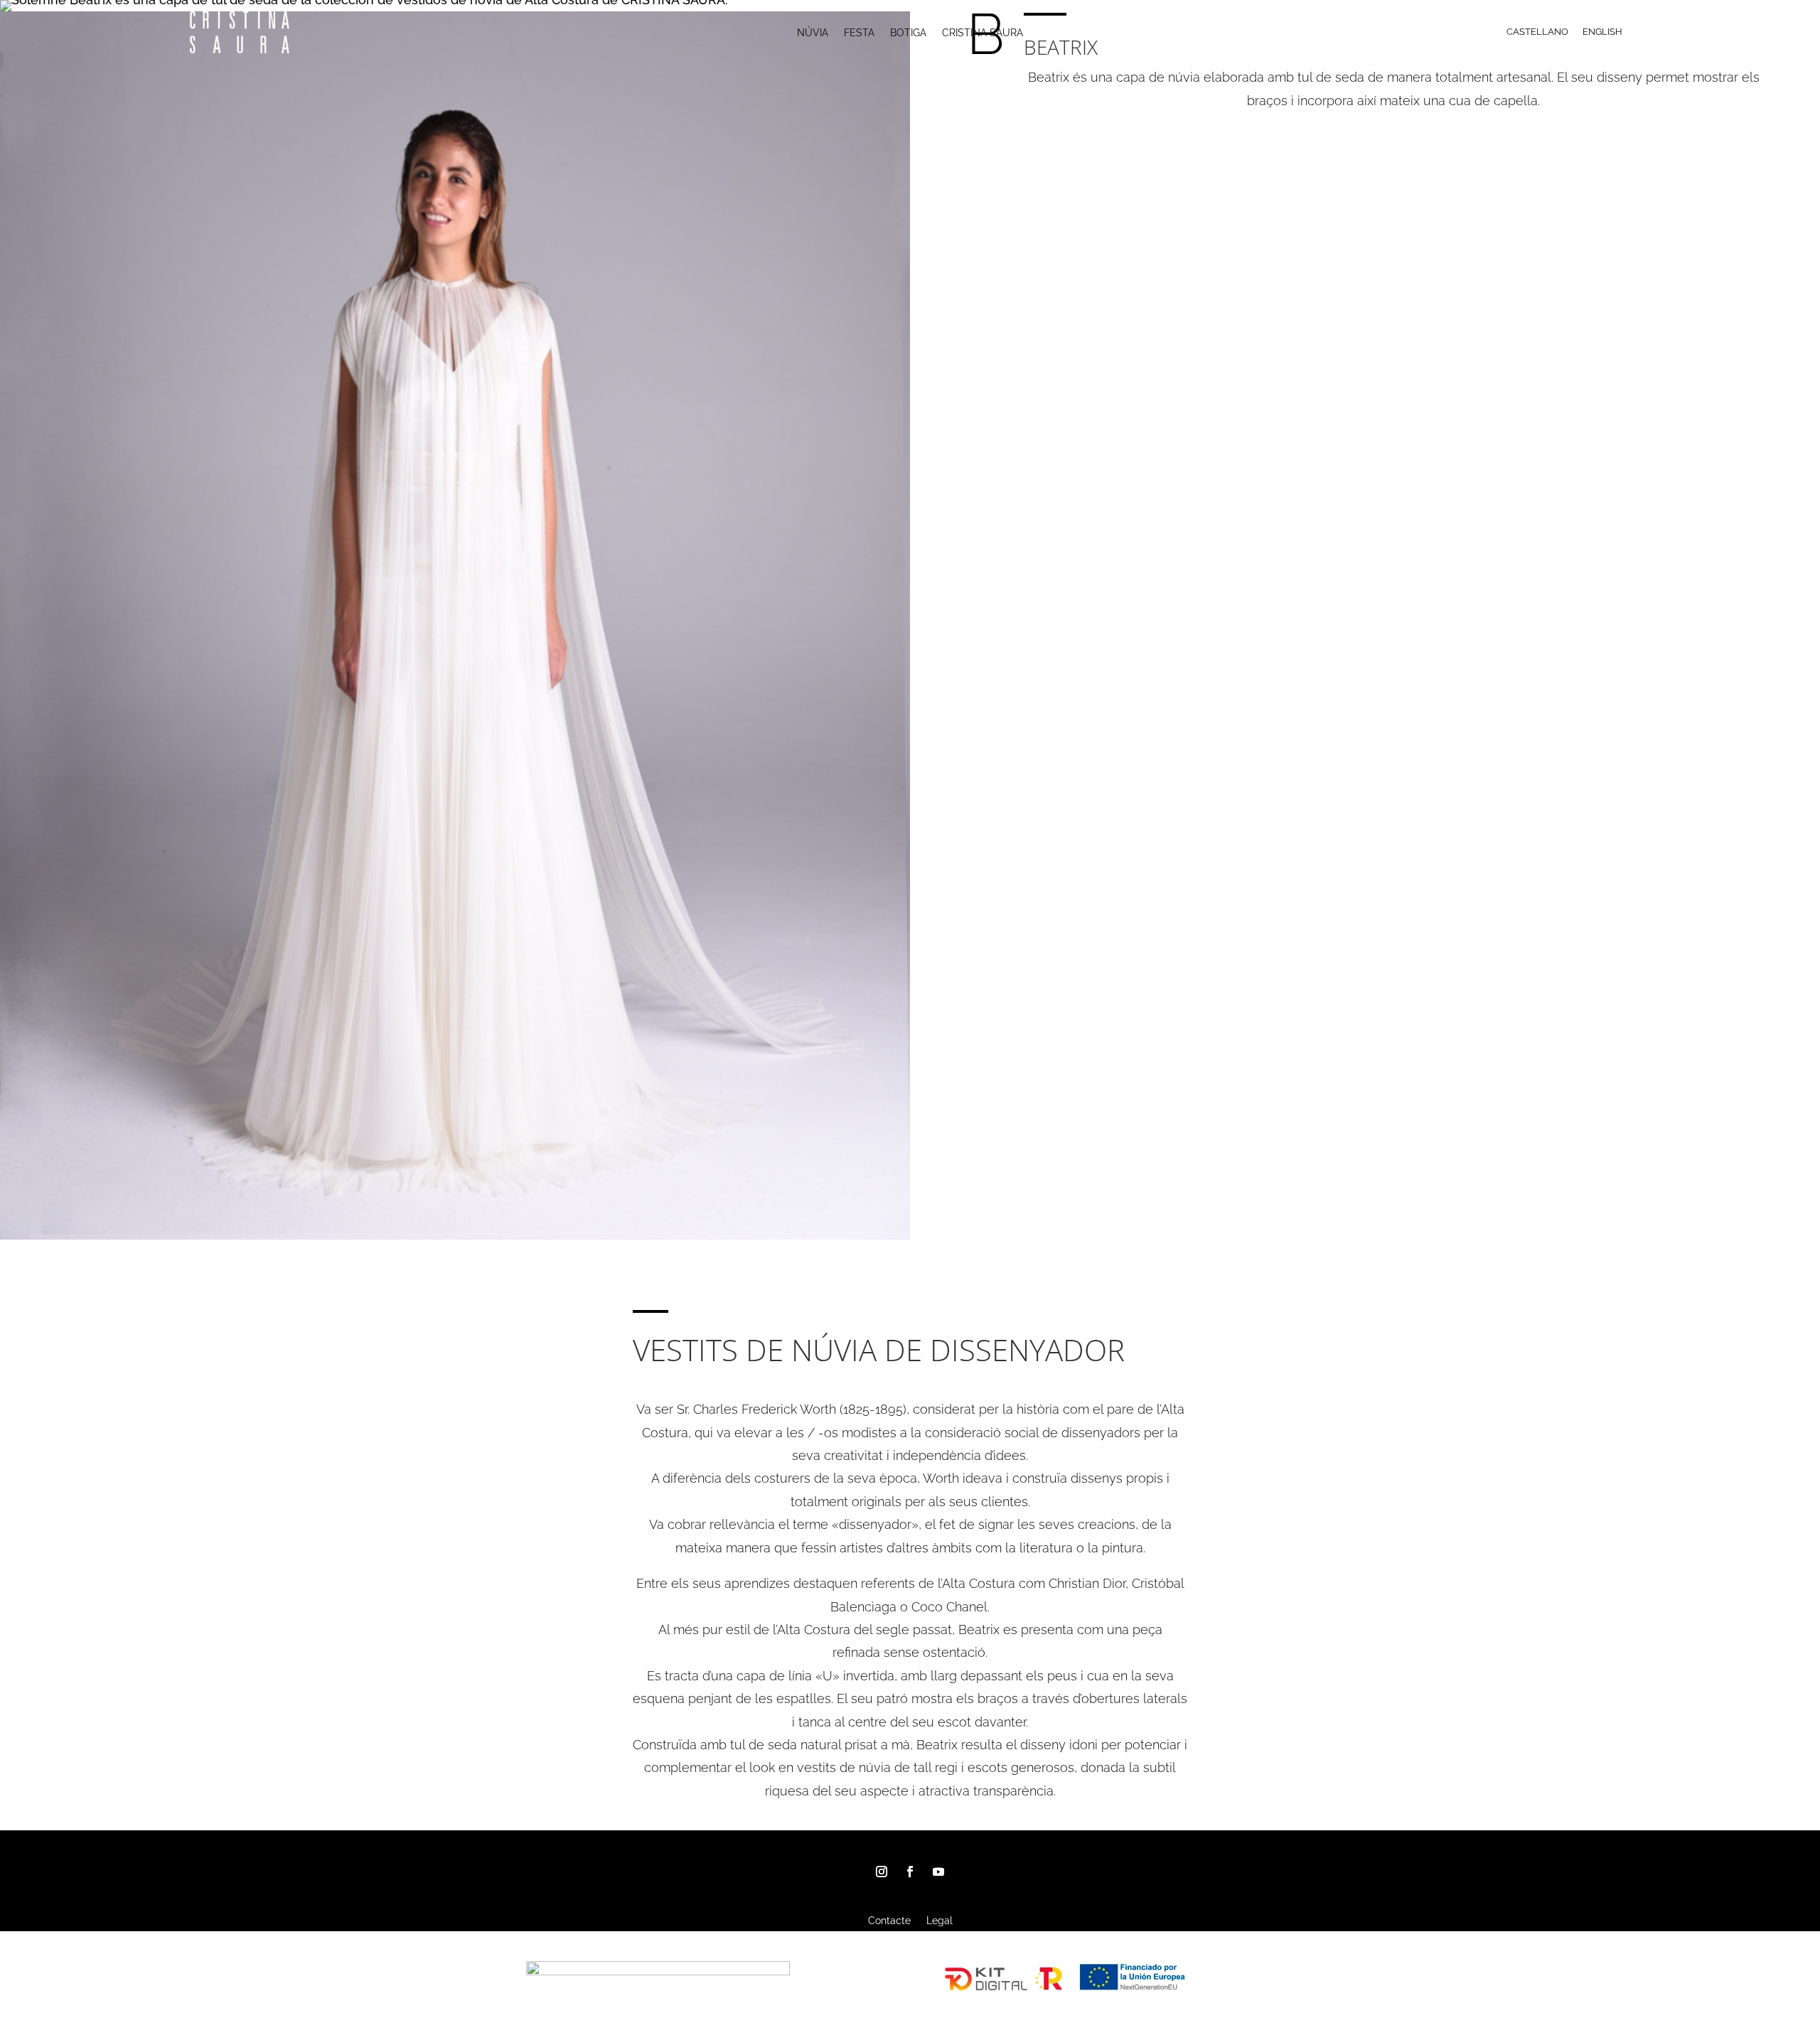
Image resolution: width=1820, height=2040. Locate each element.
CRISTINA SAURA (983, 33)
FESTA (859, 33)
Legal (940, 1921)
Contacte (889, 1921)
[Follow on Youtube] (938, 1872)
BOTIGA (908, 33)
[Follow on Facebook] (910, 1872)
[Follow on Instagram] (882, 1872)
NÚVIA (813, 33)
